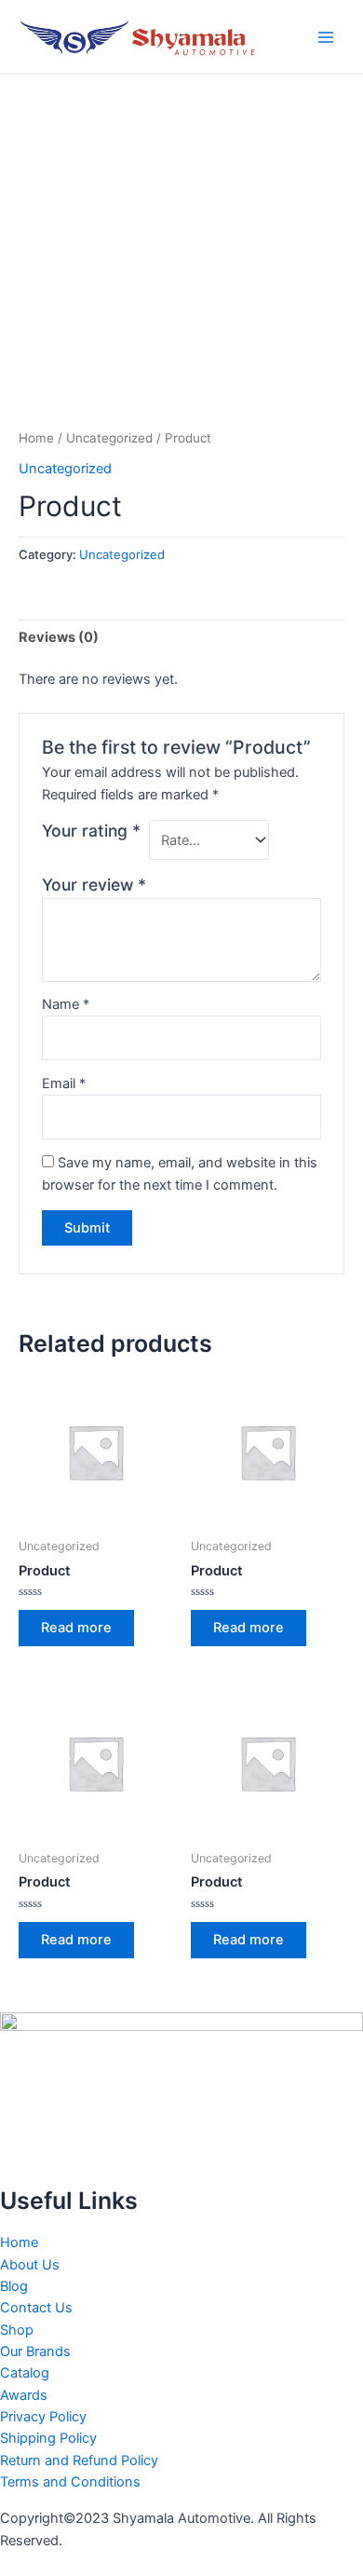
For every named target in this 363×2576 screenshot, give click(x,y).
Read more (76, 1628)
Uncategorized (109, 438)
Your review (94, 885)
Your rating (91, 831)
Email (64, 1084)
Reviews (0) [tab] (59, 637)
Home (36, 438)
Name (66, 1004)
